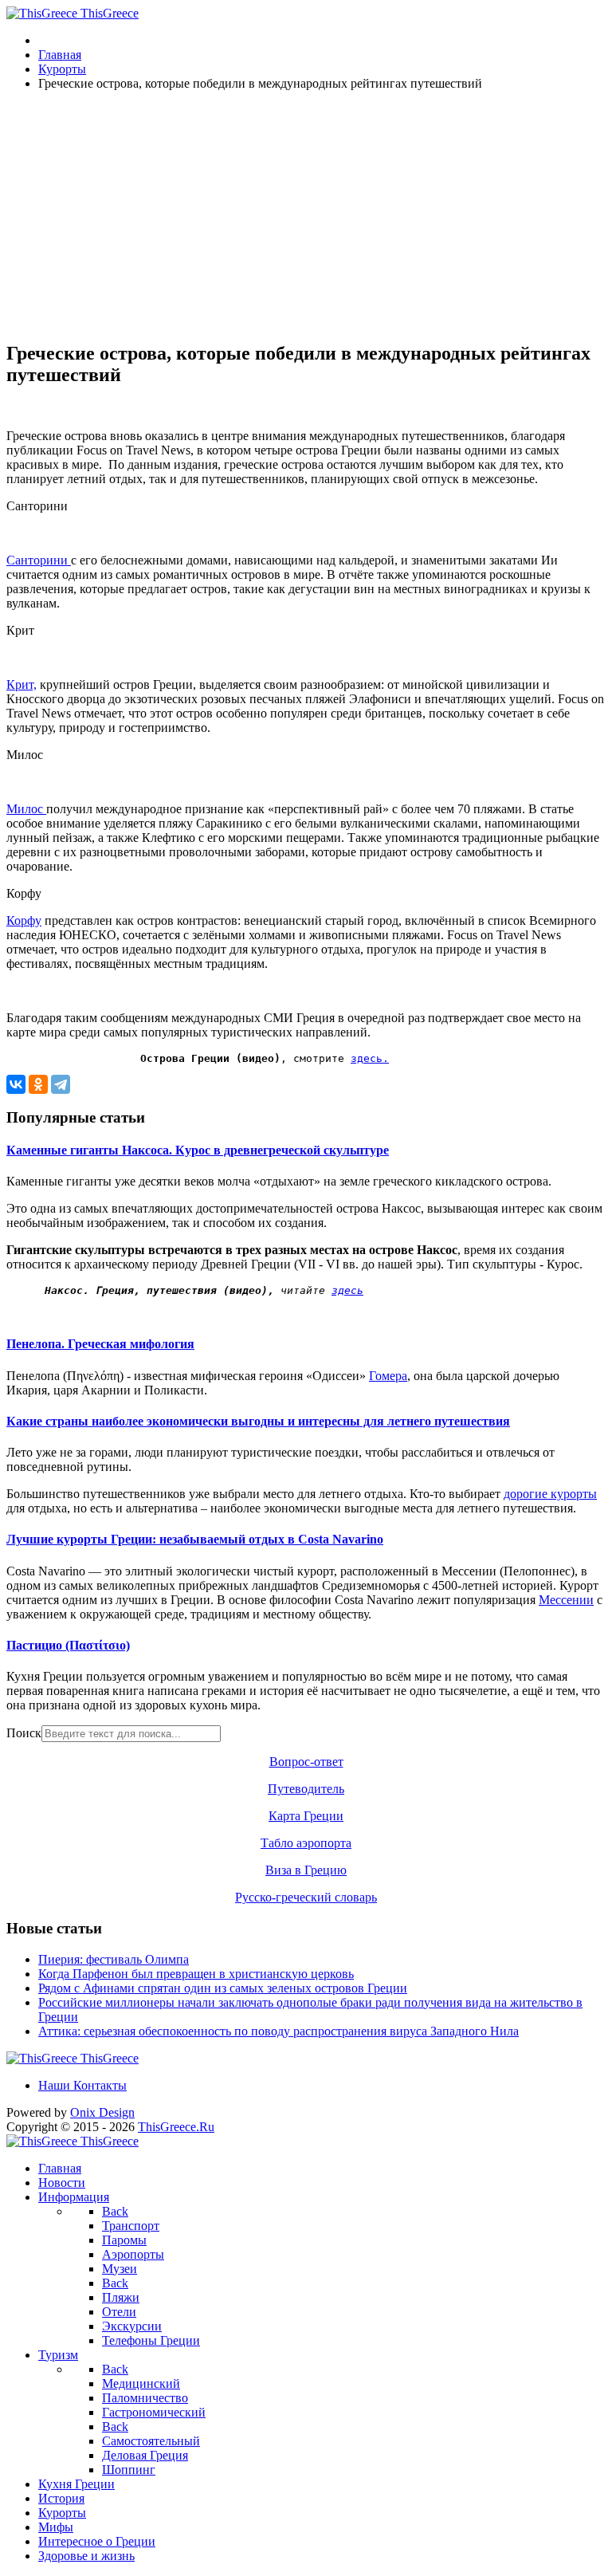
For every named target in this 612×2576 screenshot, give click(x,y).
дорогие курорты (550, 1494)
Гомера (388, 1376)
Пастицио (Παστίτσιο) (68, 1645)
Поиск (24, 1733)
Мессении (566, 1600)
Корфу (24, 920)
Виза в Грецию (306, 1870)
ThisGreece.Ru (176, 2127)
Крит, (22, 684)
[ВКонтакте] (16, 1084)
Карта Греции (306, 1816)
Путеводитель (306, 1789)
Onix (102, 2112)
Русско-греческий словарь (306, 1897)
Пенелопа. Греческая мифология (100, 1344)
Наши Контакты (82, 2085)
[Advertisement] (306, 215)
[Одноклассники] (38, 1084)
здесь (347, 1290)
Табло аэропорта (306, 1843)
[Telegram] (61, 1084)
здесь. (370, 1058)
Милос (26, 809)
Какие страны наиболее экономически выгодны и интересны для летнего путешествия (258, 1421)
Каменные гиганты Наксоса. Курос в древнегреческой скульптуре (198, 1150)
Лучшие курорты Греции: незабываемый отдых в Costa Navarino (195, 1539)
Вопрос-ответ (306, 1762)
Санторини (39, 560)
